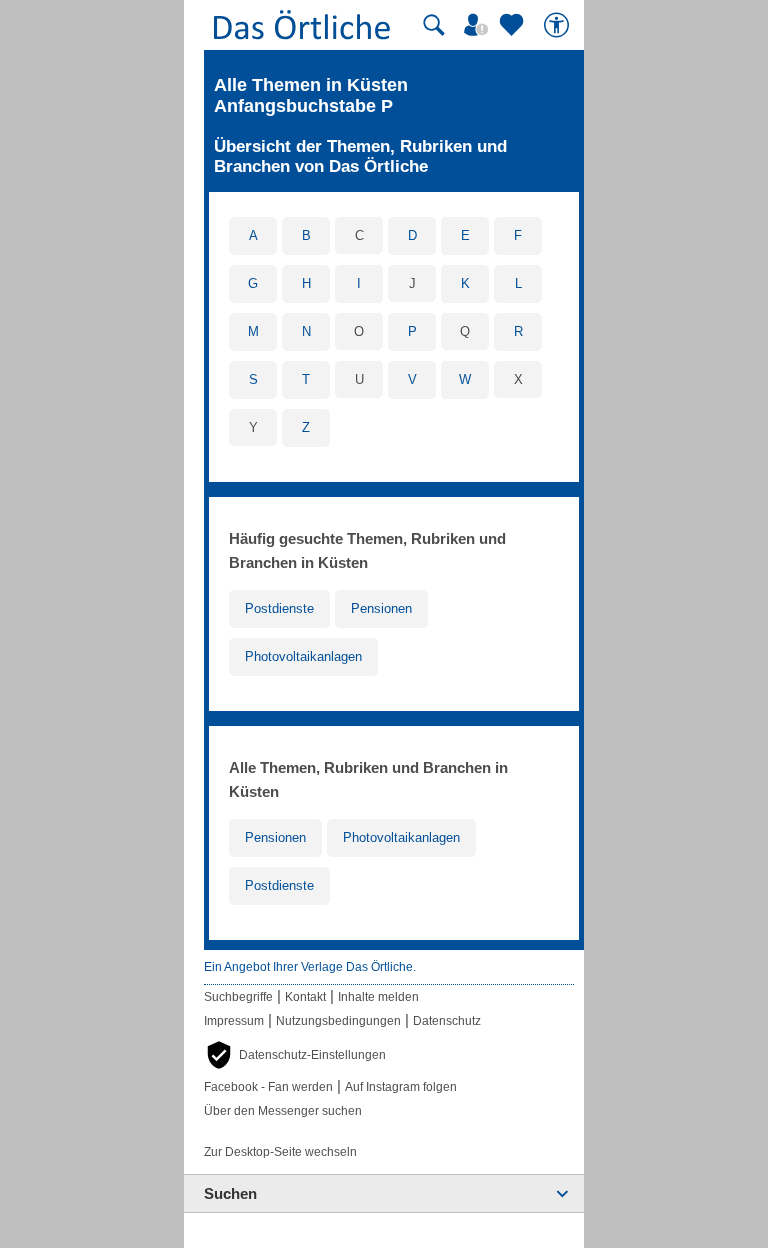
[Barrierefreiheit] (559, 25)
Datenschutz (447, 1021)
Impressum (234, 1021)
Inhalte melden (378, 997)
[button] (295, 1055)
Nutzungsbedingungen (338, 1021)
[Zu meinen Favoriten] (514, 25)
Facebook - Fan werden (268, 1087)
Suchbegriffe (238, 997)
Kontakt (305, 997)
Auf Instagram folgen (401, 1087)
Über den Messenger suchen (283, 1111)
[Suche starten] (434, 25)
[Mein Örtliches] (479, 25)
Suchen (230, 1193)
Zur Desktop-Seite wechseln (280, 1152)
